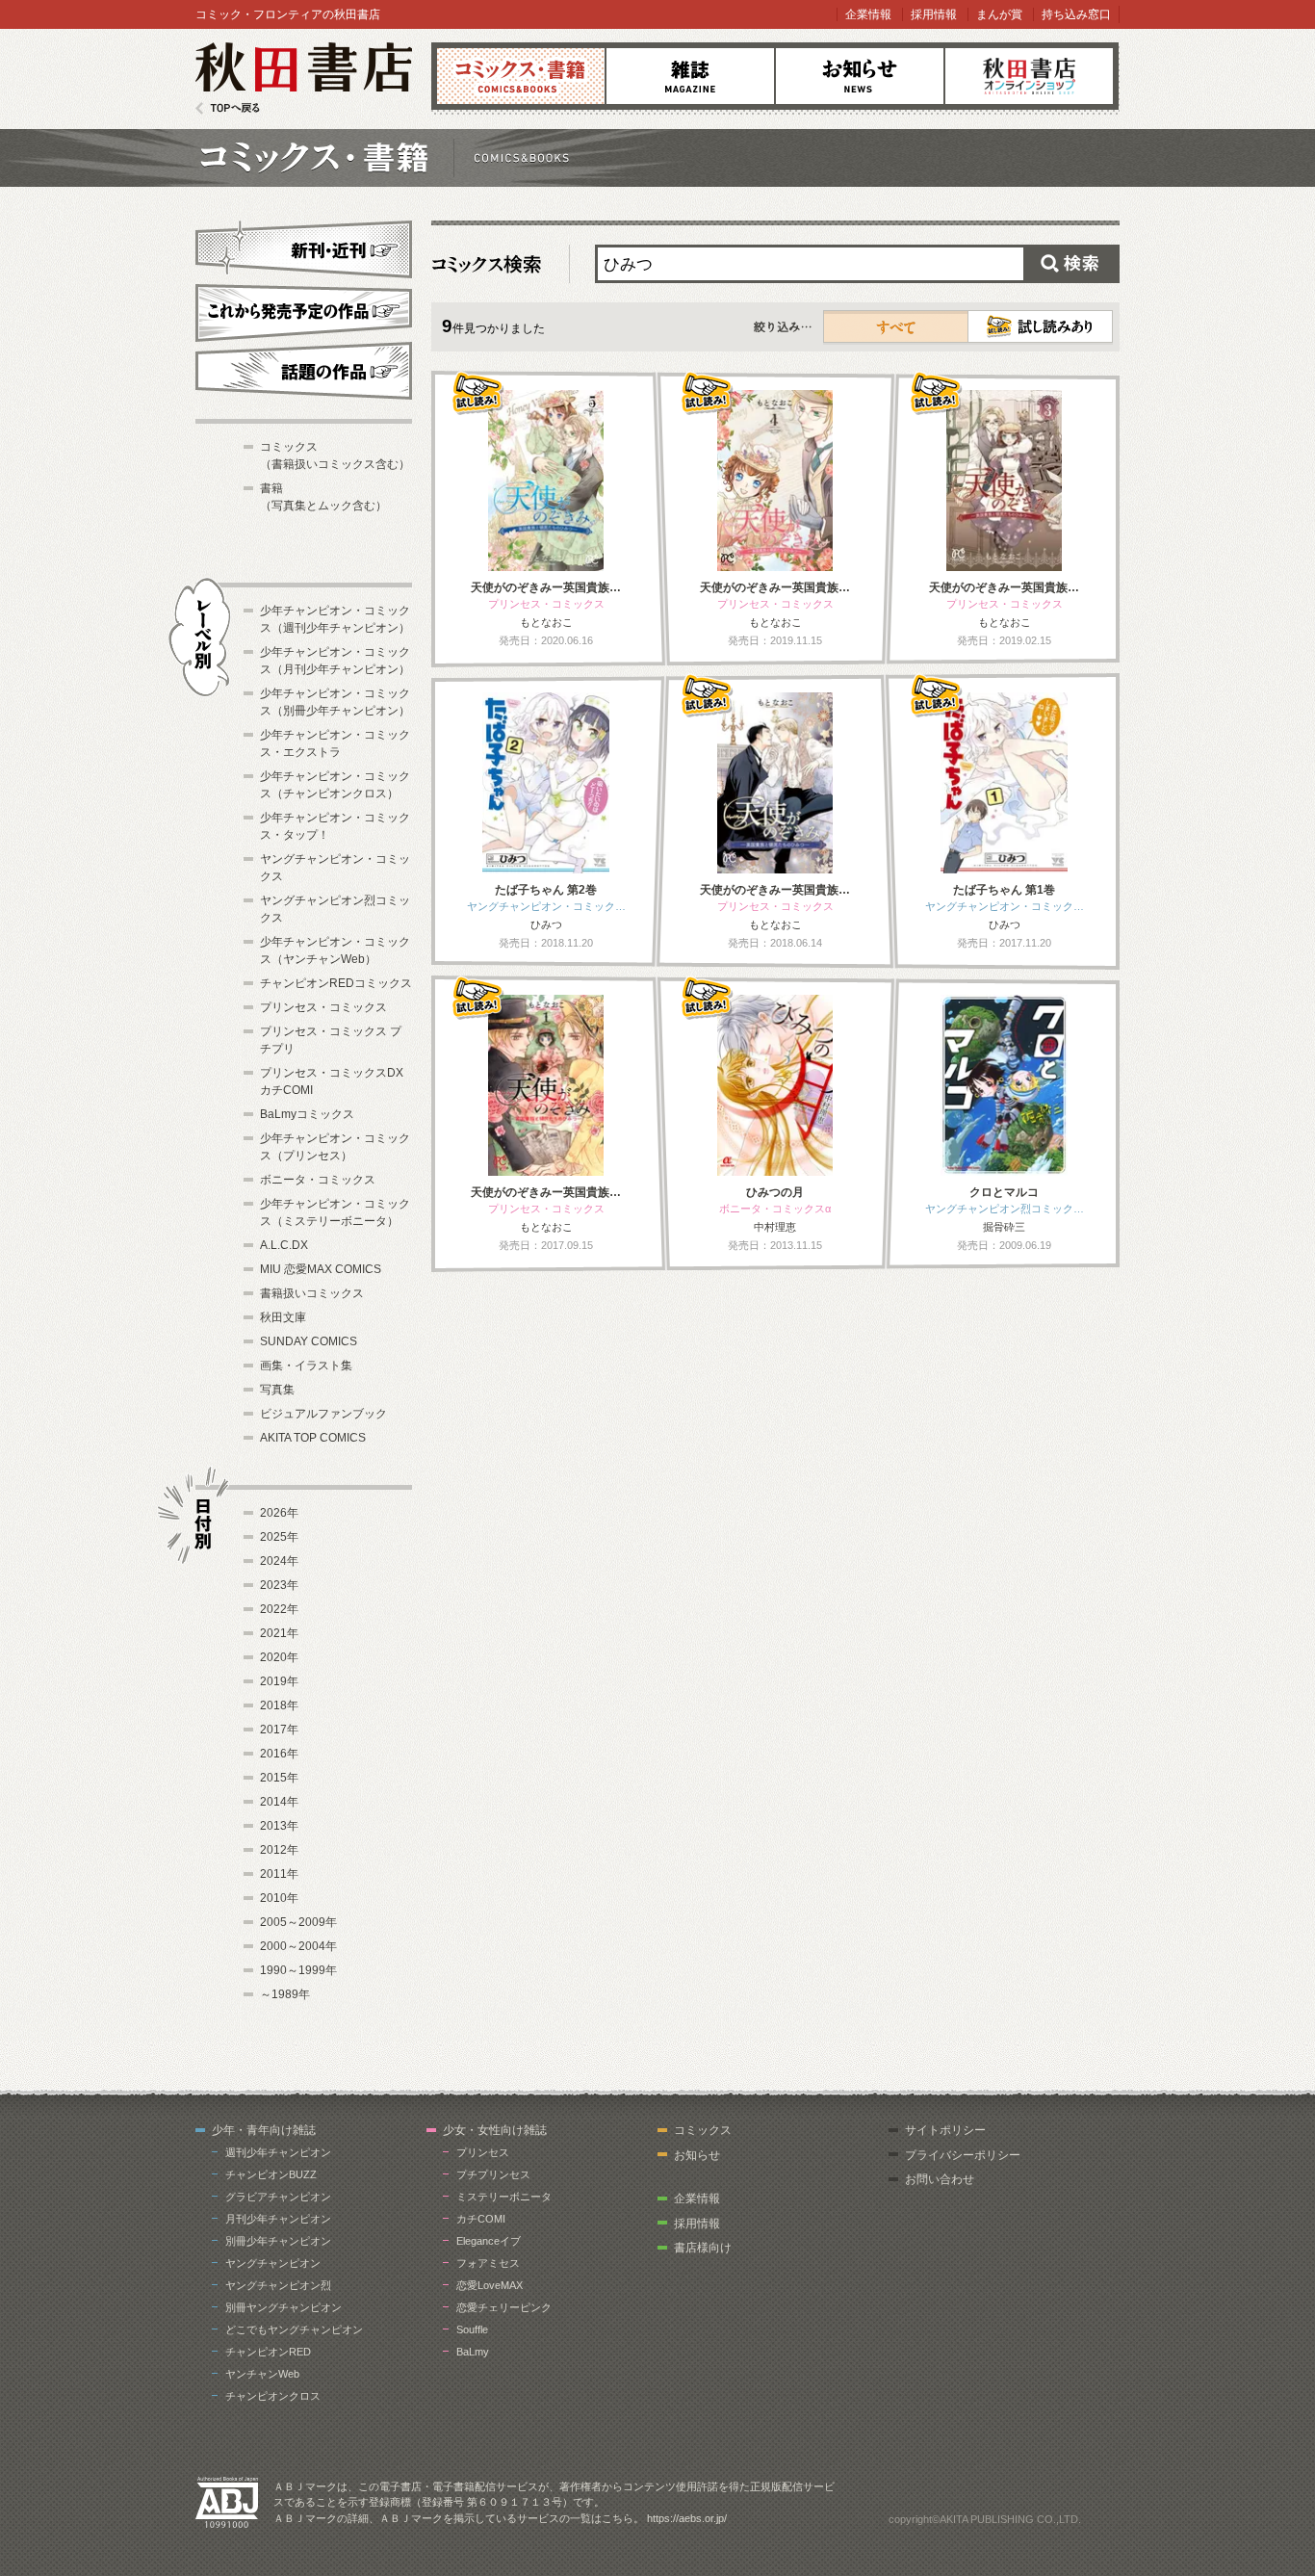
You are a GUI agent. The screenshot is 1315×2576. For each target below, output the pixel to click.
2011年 (279, 1874)
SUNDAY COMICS (309, 1341)
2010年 (279, 1898)
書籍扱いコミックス (312, 1293)
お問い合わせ (940, 2179)
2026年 (279, 1513)
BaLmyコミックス (307, 1114)
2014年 (279, 1802)
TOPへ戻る (228, 108)
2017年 (279, 1730)
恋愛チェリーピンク (504, 2307)
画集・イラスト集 (306, 1366)
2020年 (279, 1657)
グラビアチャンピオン (278, 2197)
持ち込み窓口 (1076, 14)
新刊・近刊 (304, 247)
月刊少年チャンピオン (278, 2219)
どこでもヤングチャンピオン (294, 2329)
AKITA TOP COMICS (313, 1438)
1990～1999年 (298, 1970)
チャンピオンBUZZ (271, 2174)
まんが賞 (999, 14)
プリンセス (483, 2152)
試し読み (1040, 326)
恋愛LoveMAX (490, 2285)
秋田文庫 (283, 1317)
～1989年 (285, 1994)
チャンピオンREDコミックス (336, 983)
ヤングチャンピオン (273, 2263)
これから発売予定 (304, 310)
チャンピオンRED (268, 2352)
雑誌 (690, 76)
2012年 (279, 1850)
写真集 (277, 1390)
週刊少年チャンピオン (278, 2152)
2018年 (279, 1705)
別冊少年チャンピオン (278, 2241)
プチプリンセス (493, 2174)
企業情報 (868, 14)
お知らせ (860, 76)
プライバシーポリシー (963, 2155)
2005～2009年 (298, 1922)
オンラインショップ (1029, 76)
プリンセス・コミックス (323, 1007)
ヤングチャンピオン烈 (278, 2285)
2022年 (279, 1609)
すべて (896, 326)
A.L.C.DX (284, 1245)
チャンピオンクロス (273, 2396)
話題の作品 (304, 371)
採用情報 (934, 14)
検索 (1071, 264)
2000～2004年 (298, 1946)
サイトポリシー (945, 2130)
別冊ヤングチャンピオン (284, 2307)
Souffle (472, 2329)
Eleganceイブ (489, 2241)
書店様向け (703, 2248)
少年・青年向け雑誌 (264, 2130)
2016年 (279, 1754)
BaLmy (473, 2352)
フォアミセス (488, 2263)
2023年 (279, 1585)
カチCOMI (481, 2219)
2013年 (279, 1826)
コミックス (521, 76)
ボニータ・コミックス (318, 1180)
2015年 (279, 1778)
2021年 (279, 1633)
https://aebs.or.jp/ (687, 2518)
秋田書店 (304, 78)
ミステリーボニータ (504, 2197)
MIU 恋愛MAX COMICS (321, 1269)
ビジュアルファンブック (323, 1414)
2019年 (279, 1681)
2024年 (279, 1561)
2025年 (279, 1537)
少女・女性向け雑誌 (495, 2130)
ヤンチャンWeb (262, 2374)
